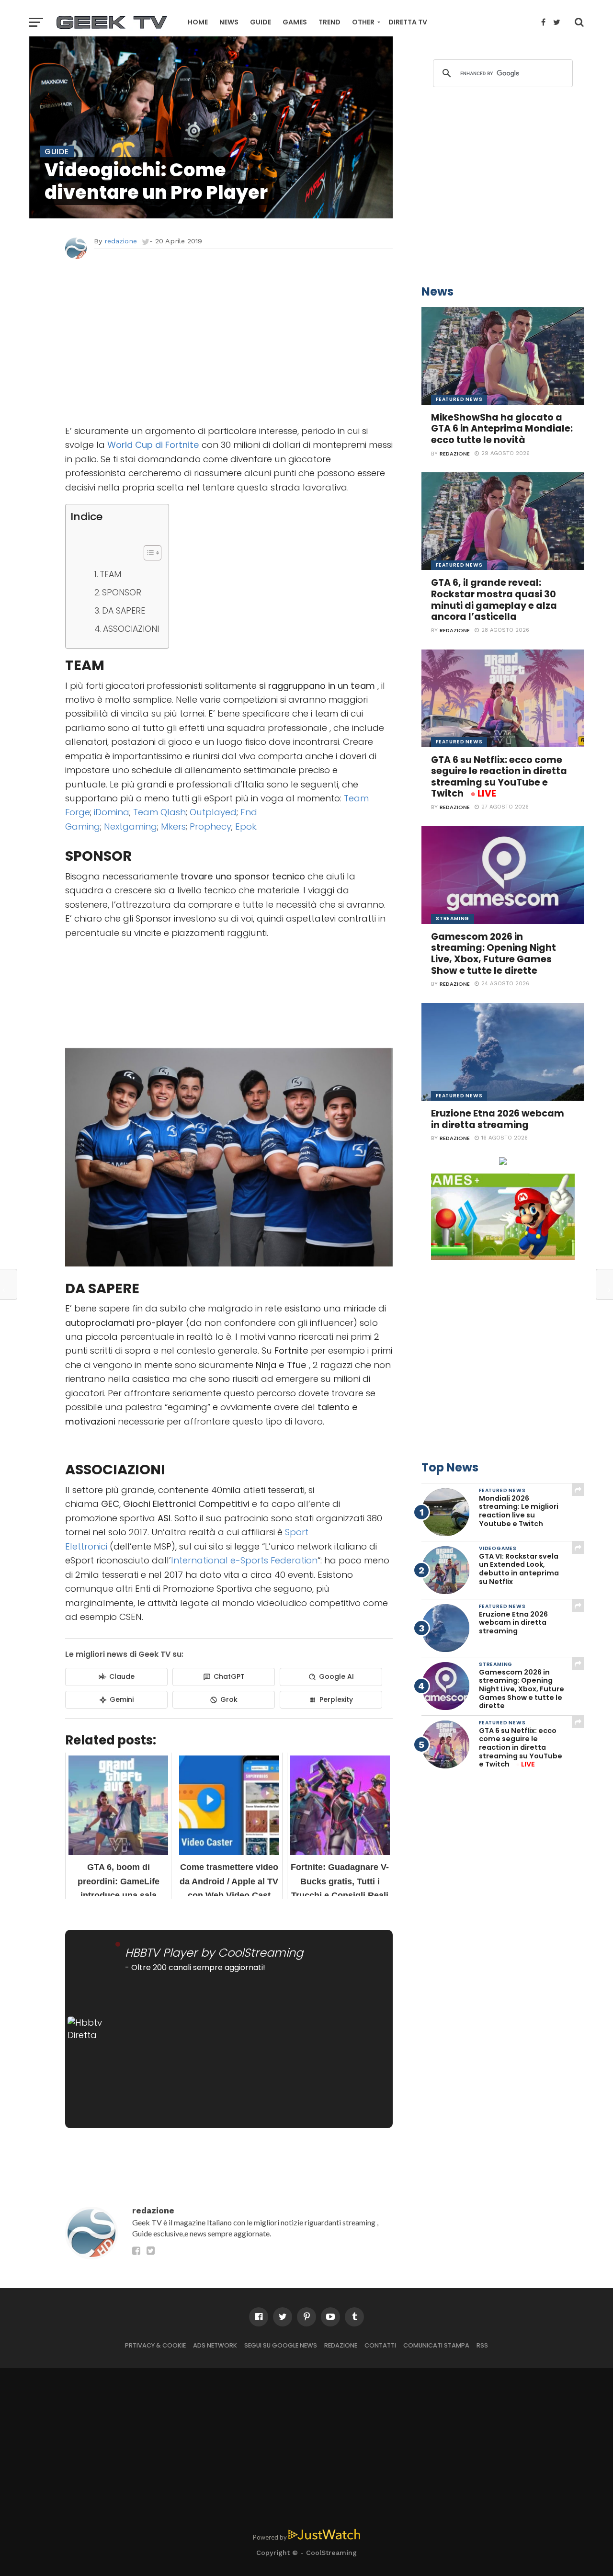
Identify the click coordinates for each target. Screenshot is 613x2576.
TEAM (110, 574)
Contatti (380, 2345)
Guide (261, 22)
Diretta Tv (408, 22)
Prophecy (210, 826)
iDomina (112, 812)
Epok (246, 826)
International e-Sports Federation (244, 1560)
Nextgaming (131, 826)
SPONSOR (122, 593)
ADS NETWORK (215, 2345)
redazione (121, 241)
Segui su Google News (281, 2345)
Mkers (173, 826)
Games (295, 22)
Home (198, 22)
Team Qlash (159, 812)
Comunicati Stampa (436, 2345)
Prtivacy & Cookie (155, 2345)
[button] (148, 553)
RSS (482, 2345)
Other (363, 22)
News (229, 22)
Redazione (341, 2345)
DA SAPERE (124, 611)
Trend (329, 22)
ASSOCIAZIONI (131, 629)
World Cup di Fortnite (153, 445)
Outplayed (213, 812)
